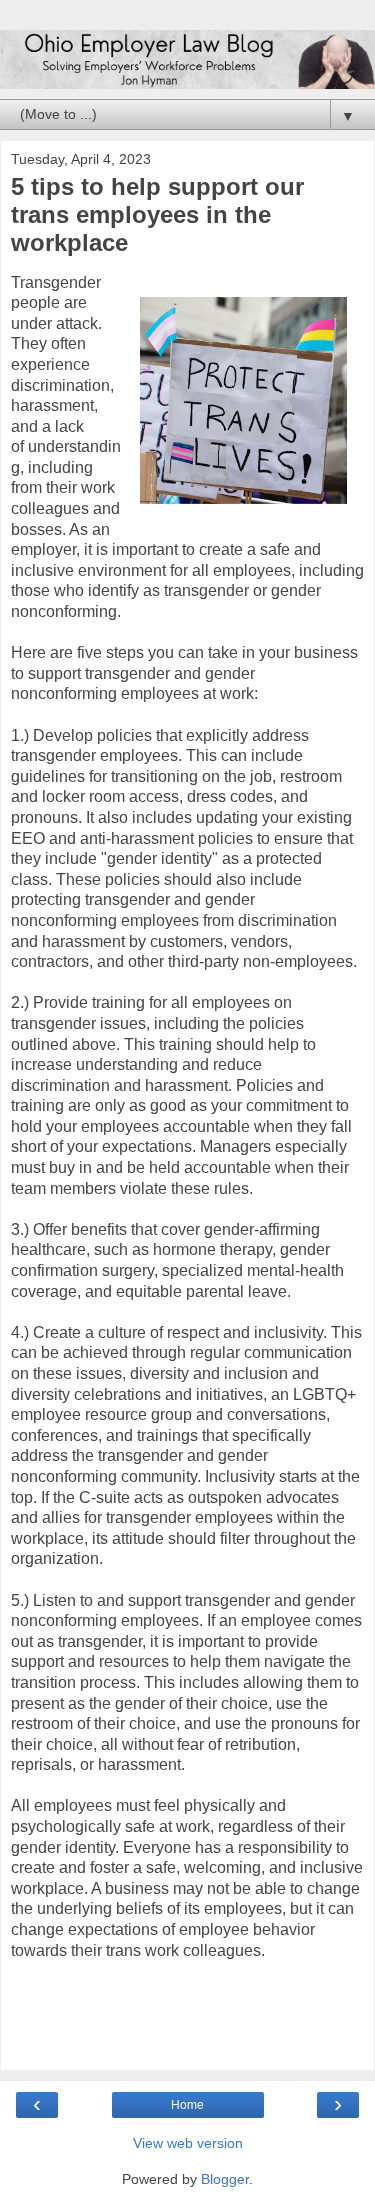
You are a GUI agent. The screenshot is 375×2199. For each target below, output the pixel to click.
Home (187, 2105)
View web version (188, 2143)
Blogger (225, 2179)
